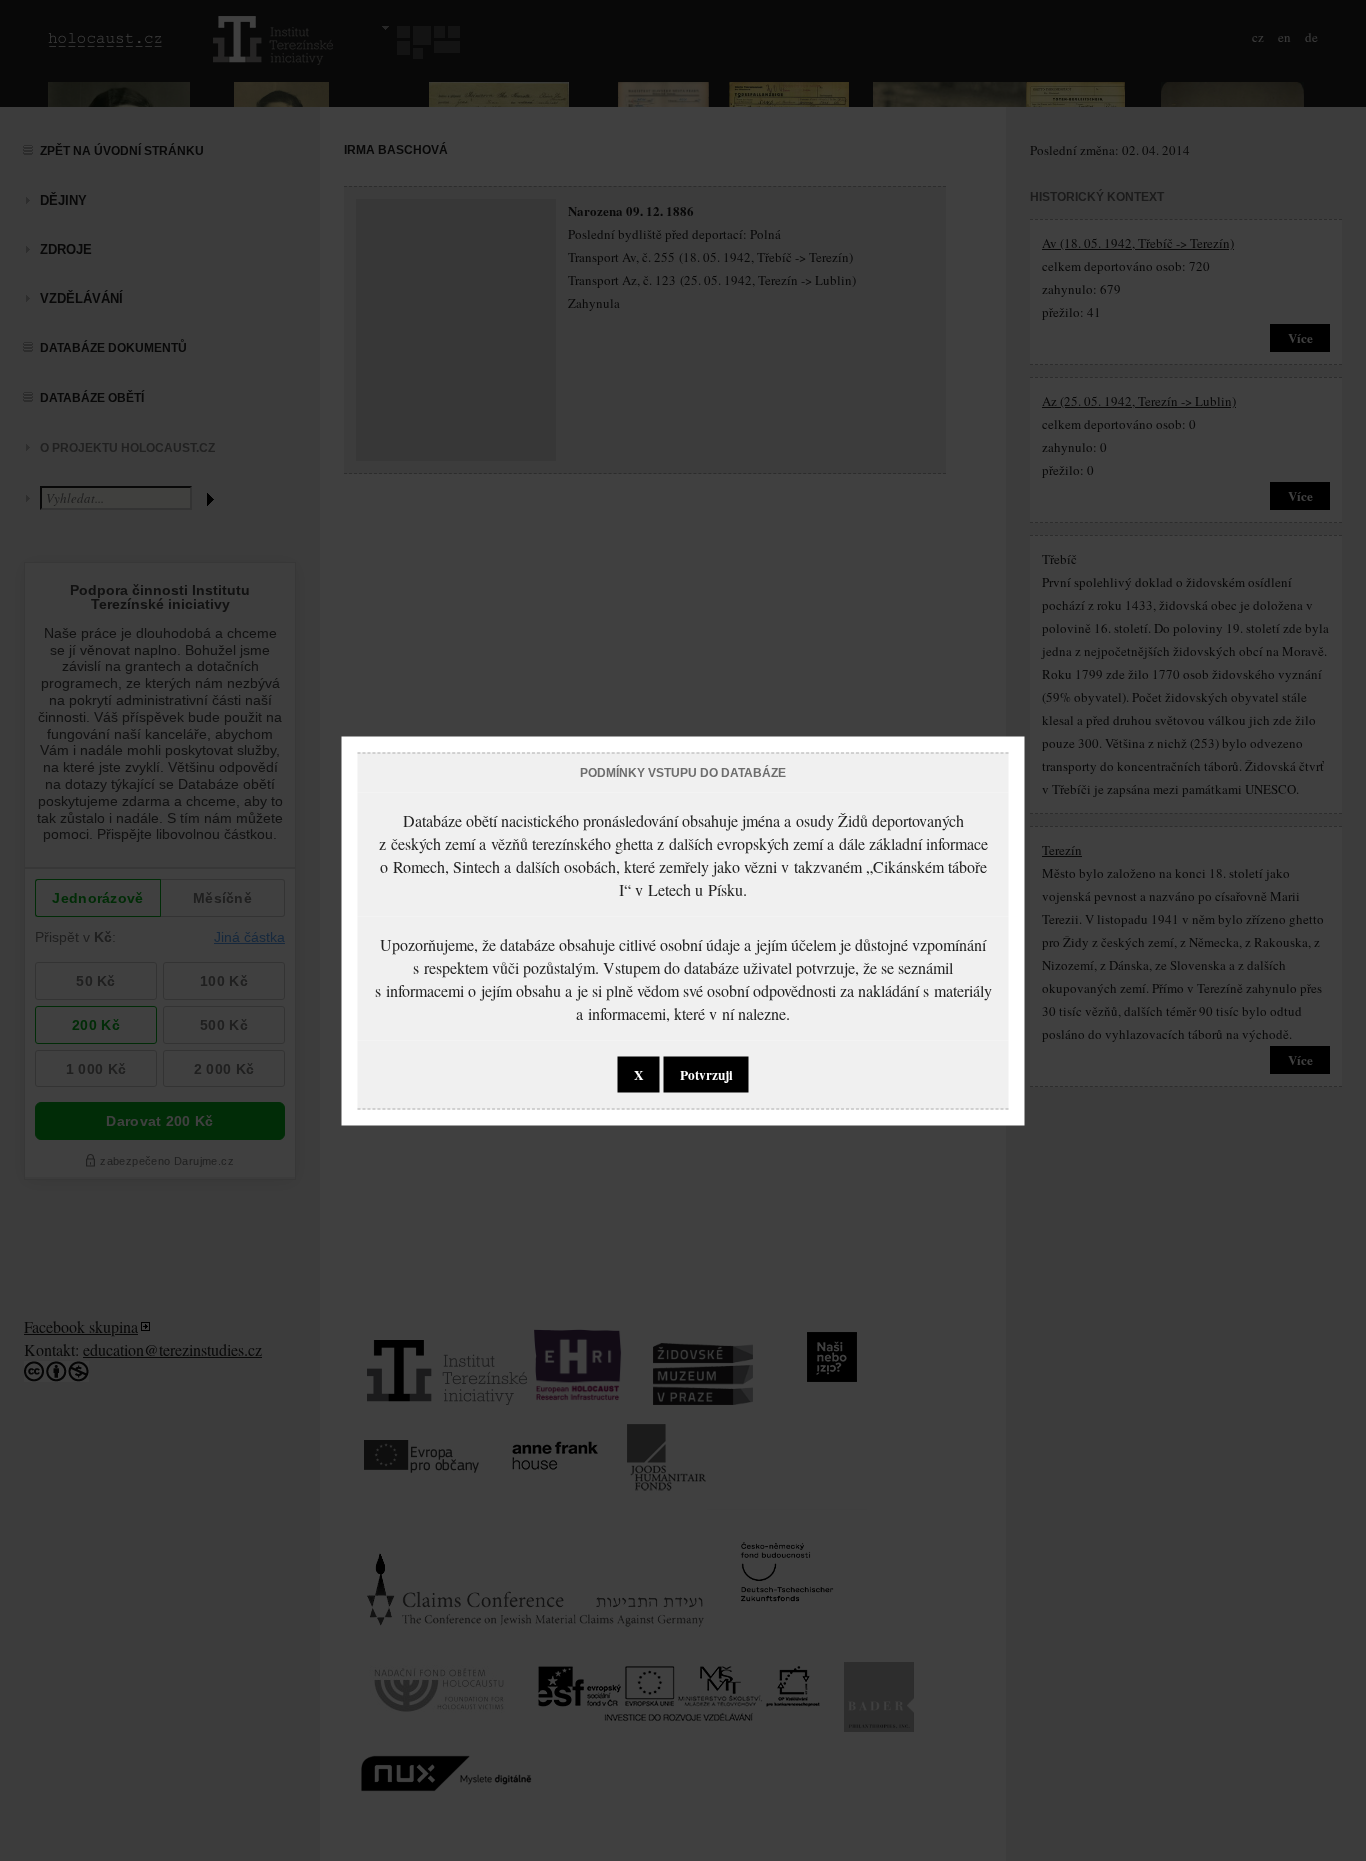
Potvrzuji (706, 1074)
